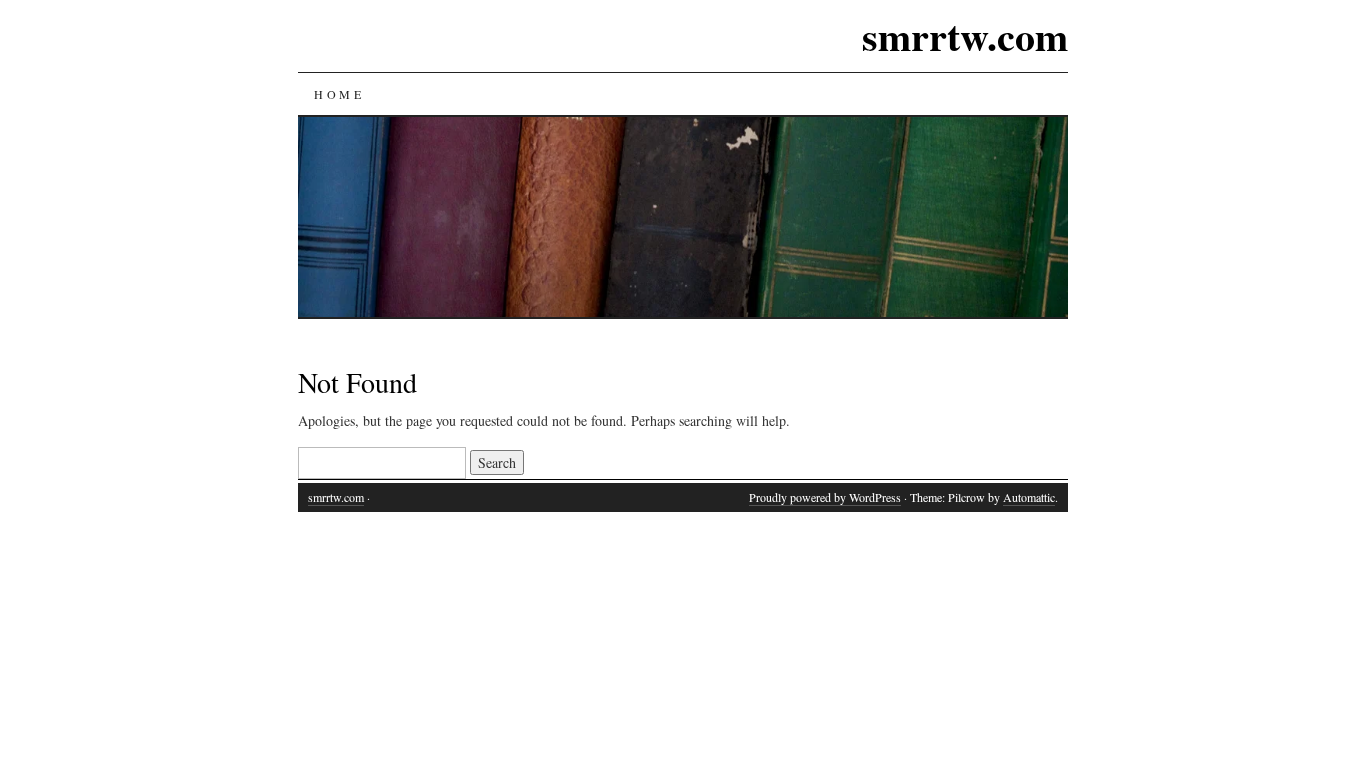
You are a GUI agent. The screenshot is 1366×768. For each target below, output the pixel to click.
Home (339, 94)
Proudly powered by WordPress (825, 497)
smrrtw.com (965, 35)
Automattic (1029, 497)
